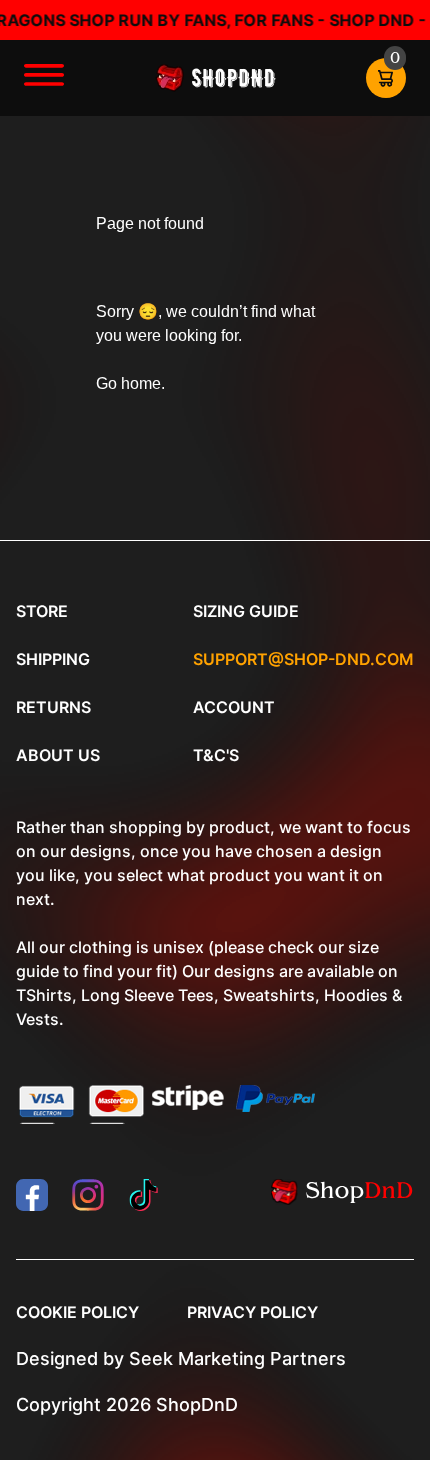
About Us (58, 755)
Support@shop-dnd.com (303, 659)
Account (234, 707)
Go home (128, 383)
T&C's (216, 755)
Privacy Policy (252, 1312)
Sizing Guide (246, 611)
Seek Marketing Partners (237, 1358)
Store (42, 611)
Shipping (53, 659)
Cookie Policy (77, 1312)
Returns (53, 707)
